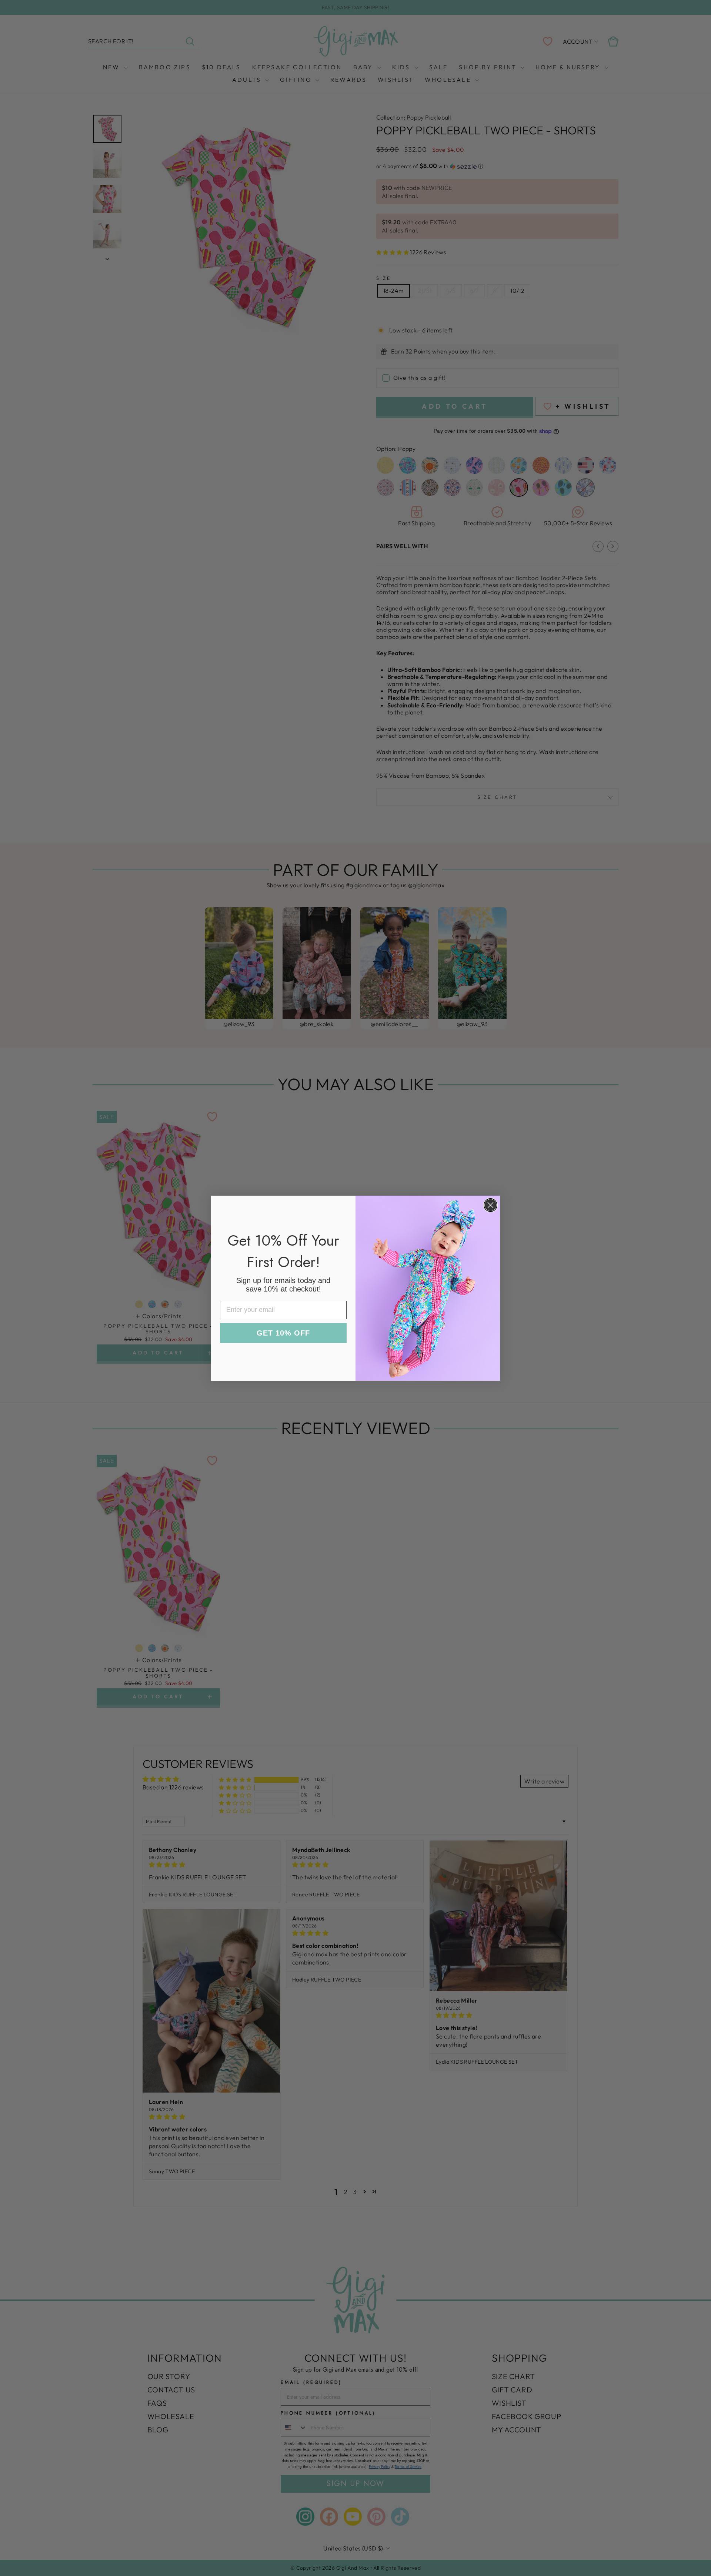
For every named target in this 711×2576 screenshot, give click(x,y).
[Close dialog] (490, 1205)
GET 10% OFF (283, 1333)
